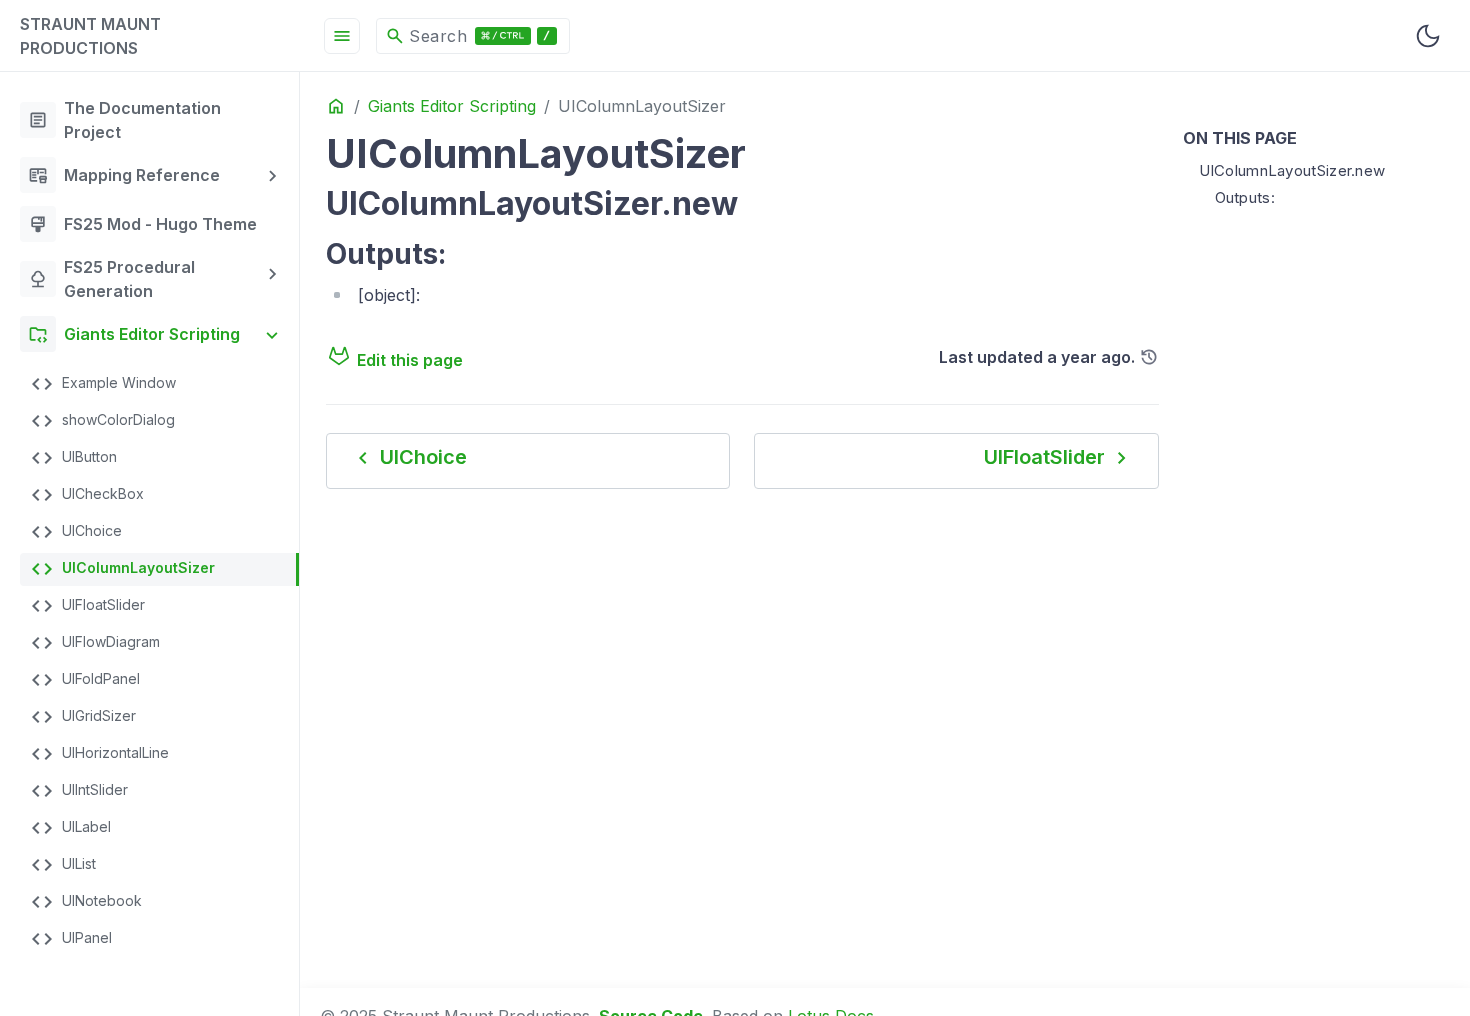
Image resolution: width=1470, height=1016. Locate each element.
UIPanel (71, 939)
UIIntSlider (79, 791)
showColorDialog (102, 421)
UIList (63, 865)
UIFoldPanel (85, 680)
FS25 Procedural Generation (111, 279)
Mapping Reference (124, 175)
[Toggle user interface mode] (1428, 36)
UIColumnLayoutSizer (122, 569)
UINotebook (86, 902)
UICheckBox (87, 495)
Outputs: (1245, 197)
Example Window (103, 384)
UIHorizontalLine (99, 754)
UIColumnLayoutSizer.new (1292, 170)
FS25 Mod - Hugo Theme (142, 224)
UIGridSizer (83, 717)
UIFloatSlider (87, 606)
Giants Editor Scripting (134, 334)
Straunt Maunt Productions (90, 36)
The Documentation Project (124, 120)
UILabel (70, 828)
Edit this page (410, 360)
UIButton (73, 458)
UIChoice (76, 532)
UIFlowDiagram (95, 643)
